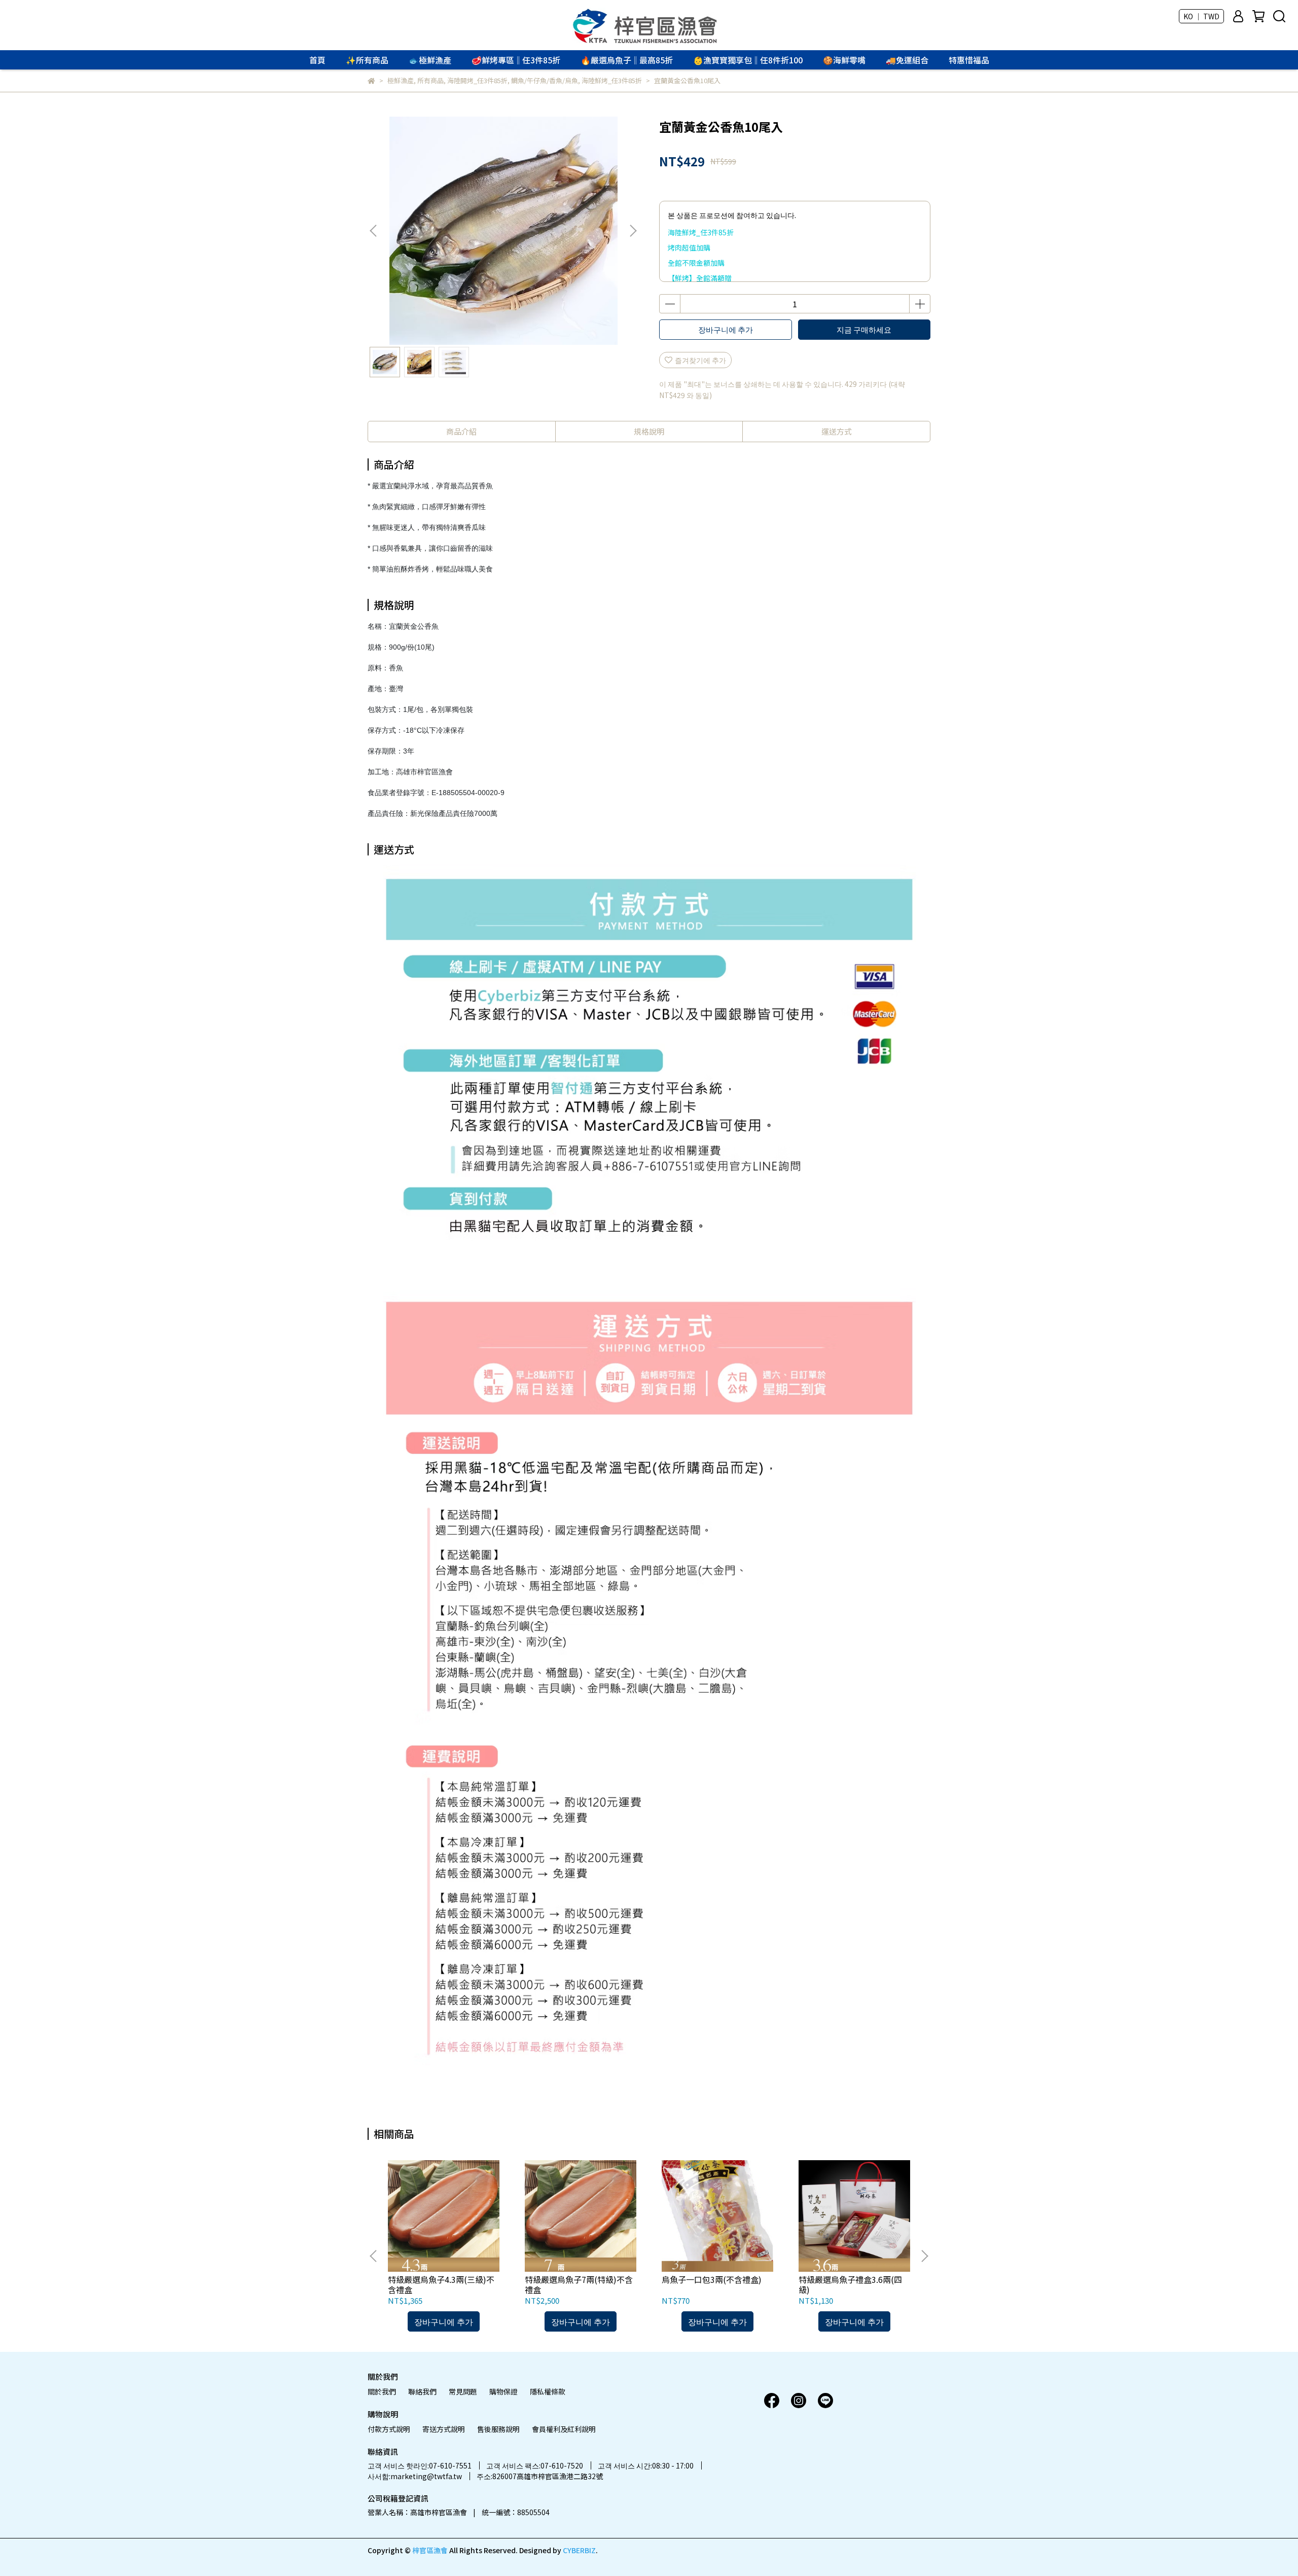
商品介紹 (461, 431)
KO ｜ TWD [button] (1201, 16)
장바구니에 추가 (726, 329)
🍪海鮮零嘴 (844, 60)
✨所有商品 (367, 60)
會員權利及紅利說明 (564, 2429)
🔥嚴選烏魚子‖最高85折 (627, 60)
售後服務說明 (498, 2429)
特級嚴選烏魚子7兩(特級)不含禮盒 (579, 2284)
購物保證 (503, 2391)
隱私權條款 (548, 2391)
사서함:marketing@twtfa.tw (415, 2476)
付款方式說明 (389, 2429)
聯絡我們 (422, 2391)
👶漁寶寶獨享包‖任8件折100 (748, 60)
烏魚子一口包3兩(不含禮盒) (712, 2279)
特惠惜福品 (969, 60)
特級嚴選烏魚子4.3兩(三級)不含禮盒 (441, 2284)
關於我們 (382, 2391)
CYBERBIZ (579, 2550)
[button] (633, 231)
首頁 (317, 60)
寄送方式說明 (444, 2429)
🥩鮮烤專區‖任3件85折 (516, 60)
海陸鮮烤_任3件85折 (701, 232)
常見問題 (463, 2391)
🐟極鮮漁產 (430, 60)
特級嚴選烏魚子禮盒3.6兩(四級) (850, 2284)
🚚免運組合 (907, 60)
